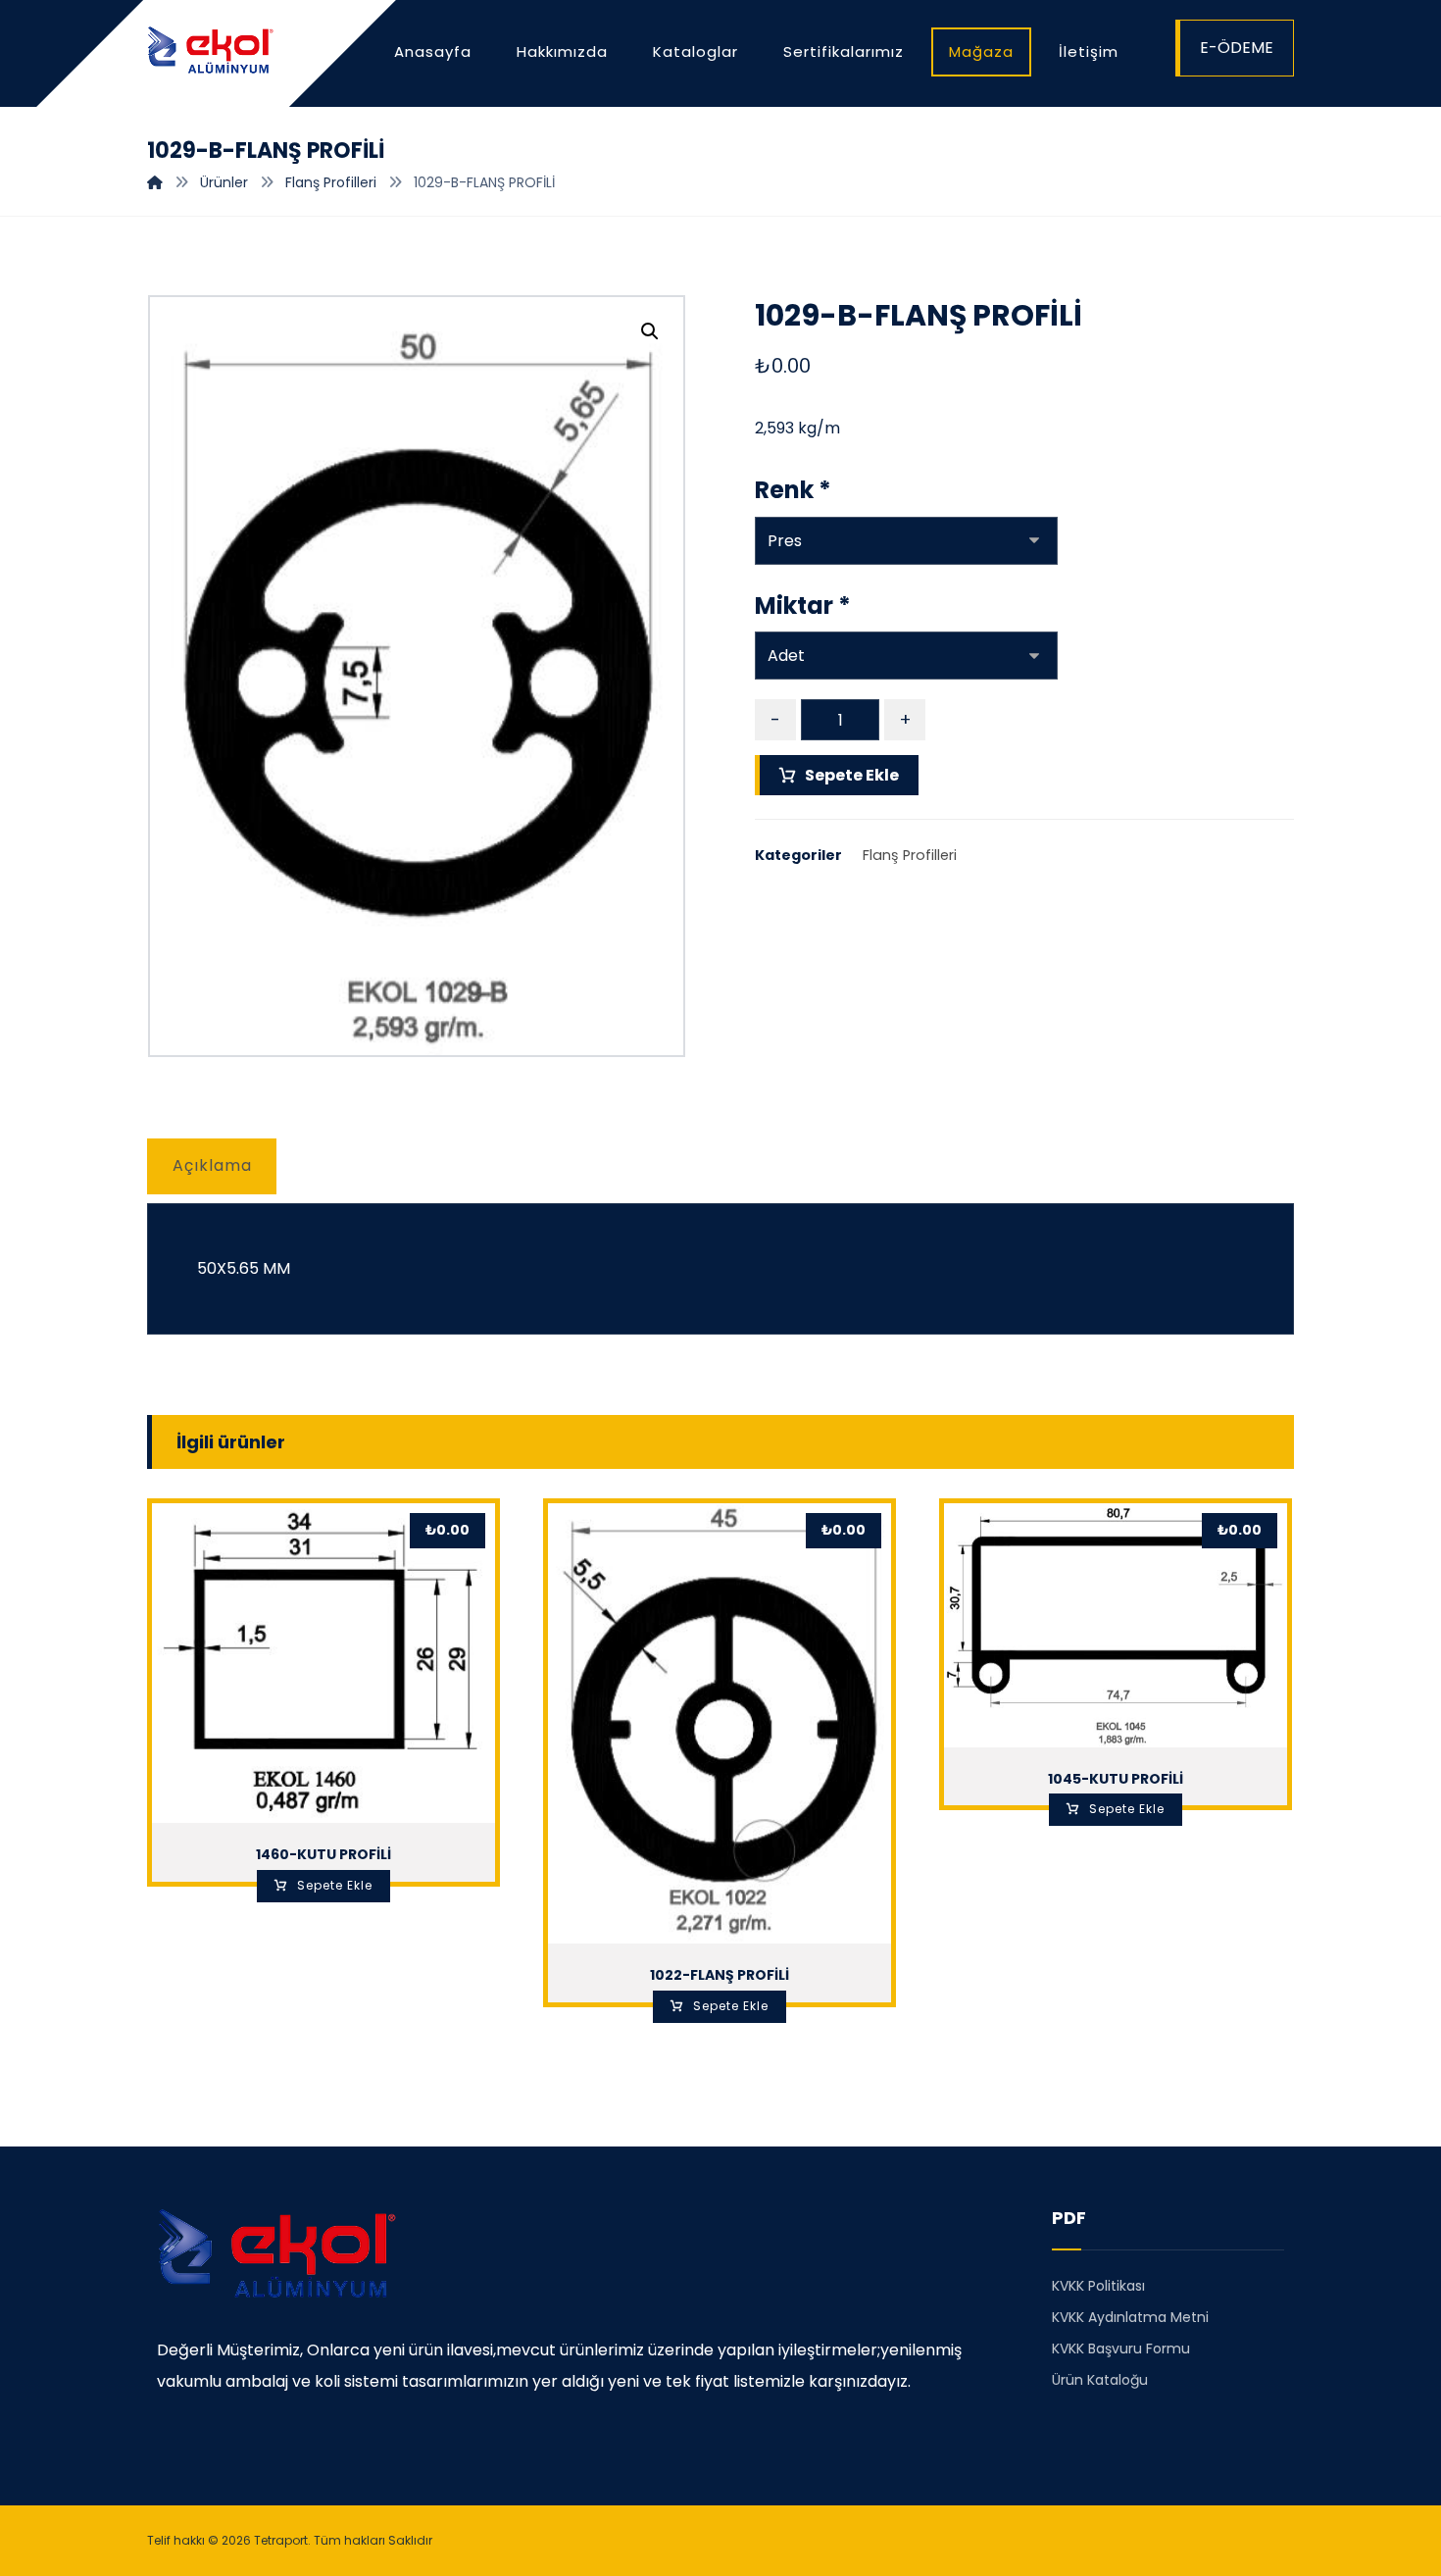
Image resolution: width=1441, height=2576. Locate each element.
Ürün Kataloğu (1100, 2380)
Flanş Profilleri (910, 855)
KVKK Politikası (1098, 2286)
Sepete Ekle (852, 775)
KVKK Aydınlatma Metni (1130, 2317)
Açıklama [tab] (212, 1165)
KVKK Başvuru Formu (1121, 2349)
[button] (650, 331)
